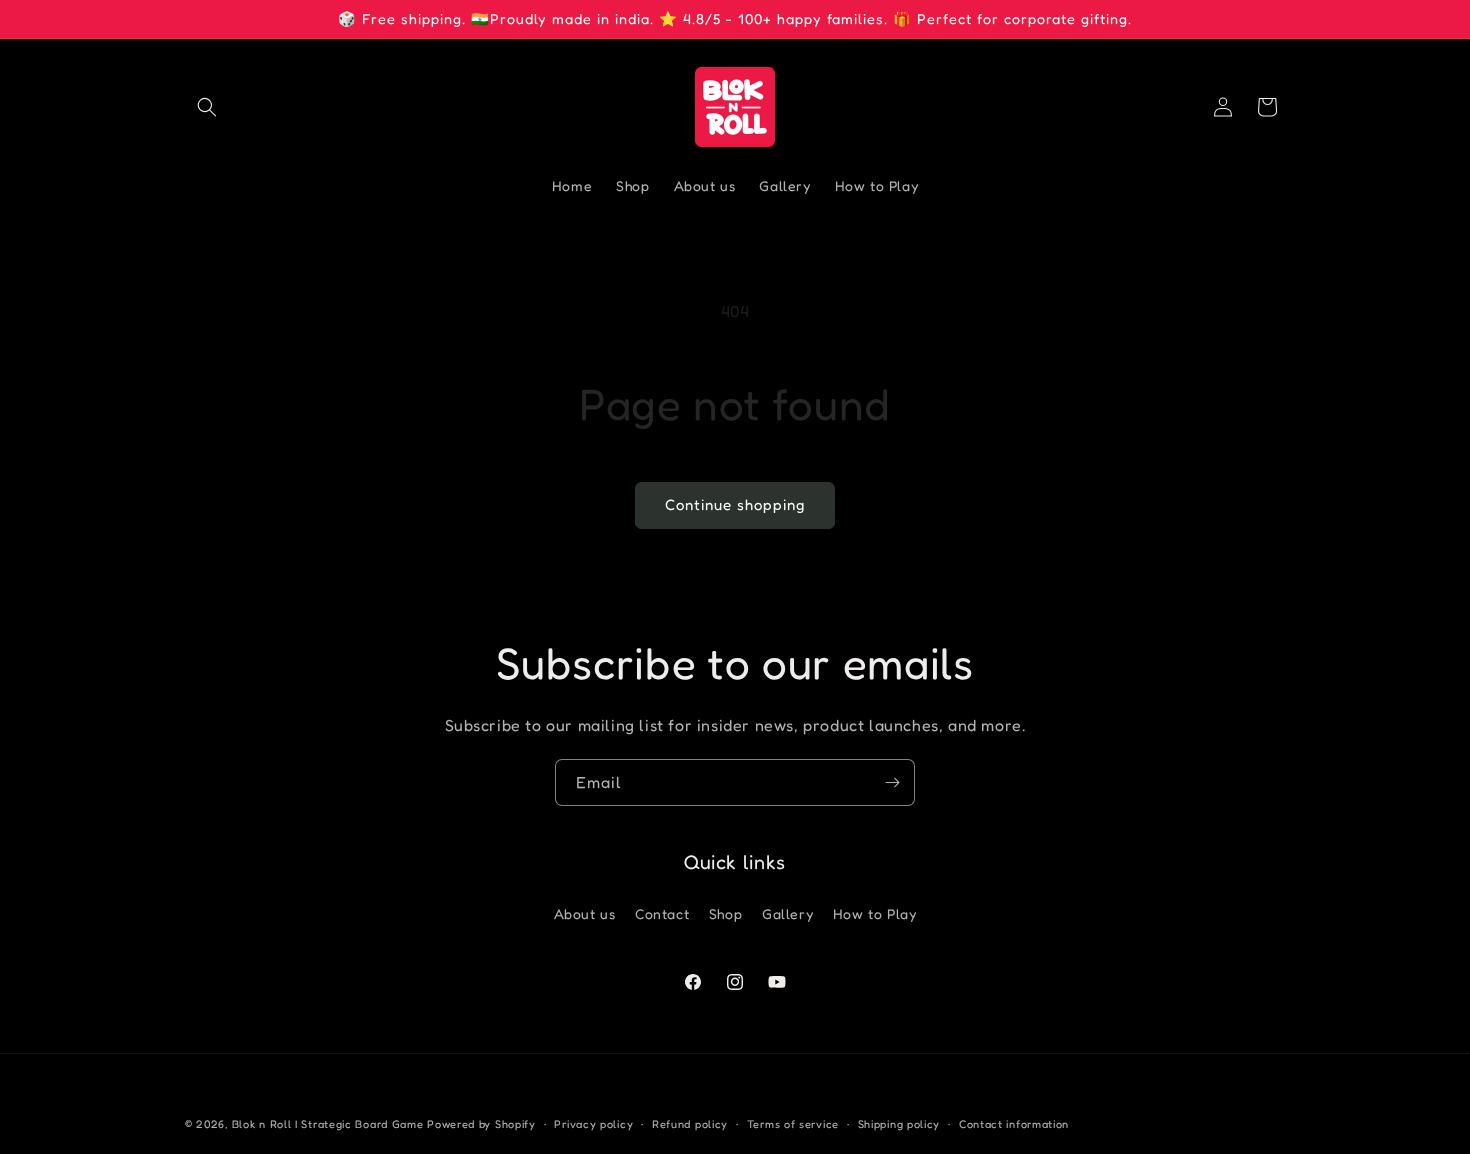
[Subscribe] (892, 782)
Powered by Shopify (481, 1124)
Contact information (1014, 1124)
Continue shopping (735, 504)
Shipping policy (899, 1124)
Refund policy (690, 1124)
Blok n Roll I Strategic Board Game (328, 1124)
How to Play (875, 913)
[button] (207, 107)
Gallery (787, 913)
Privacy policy (593, 1124)
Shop (725, 913)
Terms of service (793, 1124)
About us (585, 913)
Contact (662, 913)
